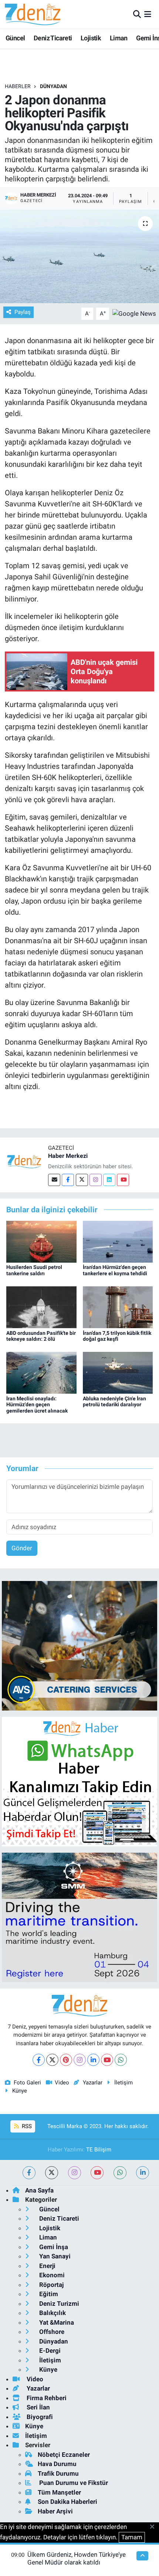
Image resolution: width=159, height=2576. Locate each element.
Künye (20, 2091)
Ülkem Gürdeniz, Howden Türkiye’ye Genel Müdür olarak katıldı (77, 2558)
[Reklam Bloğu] (79, 1645)
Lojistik (91, 38)
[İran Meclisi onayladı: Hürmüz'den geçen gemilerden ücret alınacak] (41, 1372)
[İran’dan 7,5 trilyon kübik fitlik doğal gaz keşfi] (118, 1307)
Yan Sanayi (54, 2256)
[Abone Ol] (134, 313)
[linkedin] (143, 2173)
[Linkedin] (109, 1180)
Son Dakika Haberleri (67, 2502)
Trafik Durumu (58, 2473)
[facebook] (29, 2173)
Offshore (51, 2332)
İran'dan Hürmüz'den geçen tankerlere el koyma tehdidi (115, 1270)
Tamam (132, 2537)
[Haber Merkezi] (24, 1161)
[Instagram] (96, 1180)
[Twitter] (82, 1180)
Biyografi (39, 2417)
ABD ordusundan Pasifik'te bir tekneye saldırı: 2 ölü (41, 1336)
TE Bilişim (99, 2150)
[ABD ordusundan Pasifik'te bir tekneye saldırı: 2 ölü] (41, 1307)
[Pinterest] (66, 2060)
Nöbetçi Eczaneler (64, 2455)
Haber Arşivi (55, 2511)
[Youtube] (123, 1180)
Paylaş (23, 312)
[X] (52, 2060)
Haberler (18, 86)
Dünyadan (53, 86)
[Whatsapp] (121, 2060)
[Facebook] (68, 1180)
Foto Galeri (27, 2083)
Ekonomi (51, 2275)
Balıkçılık (52, 2313)
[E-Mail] (54, 1180)
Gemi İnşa (53, 2247)
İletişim (124, 2083)
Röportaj (51, 2285)
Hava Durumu (57, 2464)
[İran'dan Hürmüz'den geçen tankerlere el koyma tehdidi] (118, 1241)
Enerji (47, 2266)
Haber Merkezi (68, 1156)
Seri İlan (38, 2407)
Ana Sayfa (39, 2190)
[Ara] (137, 14)
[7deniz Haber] (33, 14)
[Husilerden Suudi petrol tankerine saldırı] (41, 1241)
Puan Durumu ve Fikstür (73, 2483)
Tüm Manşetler (59, 2492)
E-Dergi (49, 2351)
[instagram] (75, 2173)
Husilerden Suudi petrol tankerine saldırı (34, 1270)
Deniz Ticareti (53, 38)
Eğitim (48, 2294)
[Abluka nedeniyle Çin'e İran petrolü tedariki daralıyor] (118, 1372)
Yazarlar (92, 2083)
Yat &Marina (56, 2322)
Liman (119, 38)
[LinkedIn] (93, 2060)
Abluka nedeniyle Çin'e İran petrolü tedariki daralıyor (114, 1402)
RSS (26, 2126)
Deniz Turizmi (58, 2304)
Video (62, 2083)
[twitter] (52, 2173)
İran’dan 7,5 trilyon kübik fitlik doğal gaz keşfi (117, 1336)
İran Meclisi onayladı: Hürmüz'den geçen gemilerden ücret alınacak (37, 1405)
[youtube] (97, 2173)
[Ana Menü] (148, 14)
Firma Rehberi (46, 2398)
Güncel (15, 38)
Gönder (22, 1548)
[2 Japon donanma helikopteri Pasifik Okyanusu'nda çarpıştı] (79, 257)
